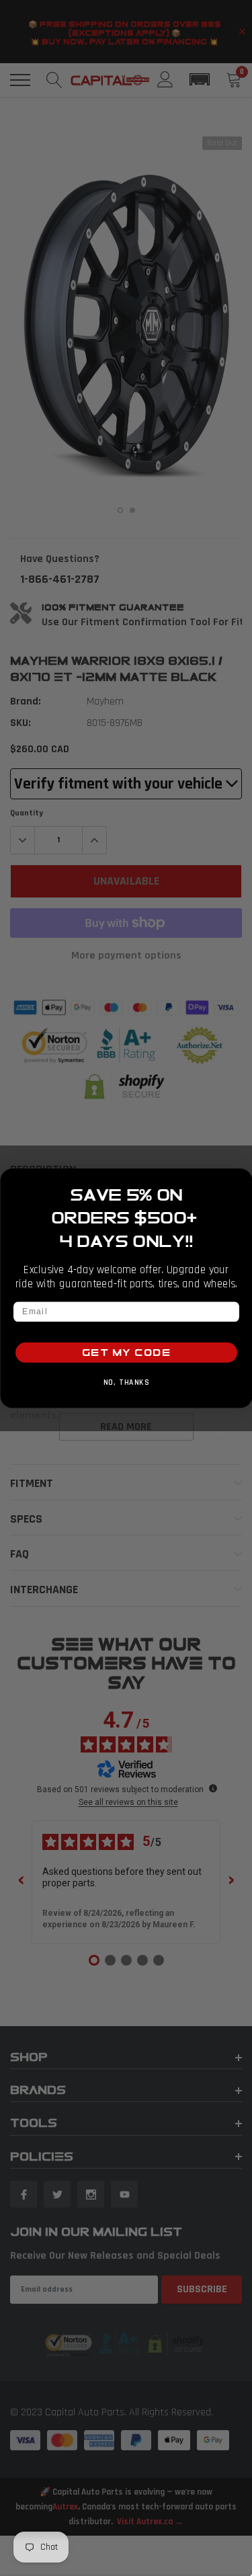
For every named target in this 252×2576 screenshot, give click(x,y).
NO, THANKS (126, 1382)
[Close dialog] (241, 1179)
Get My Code (126, 1352)
